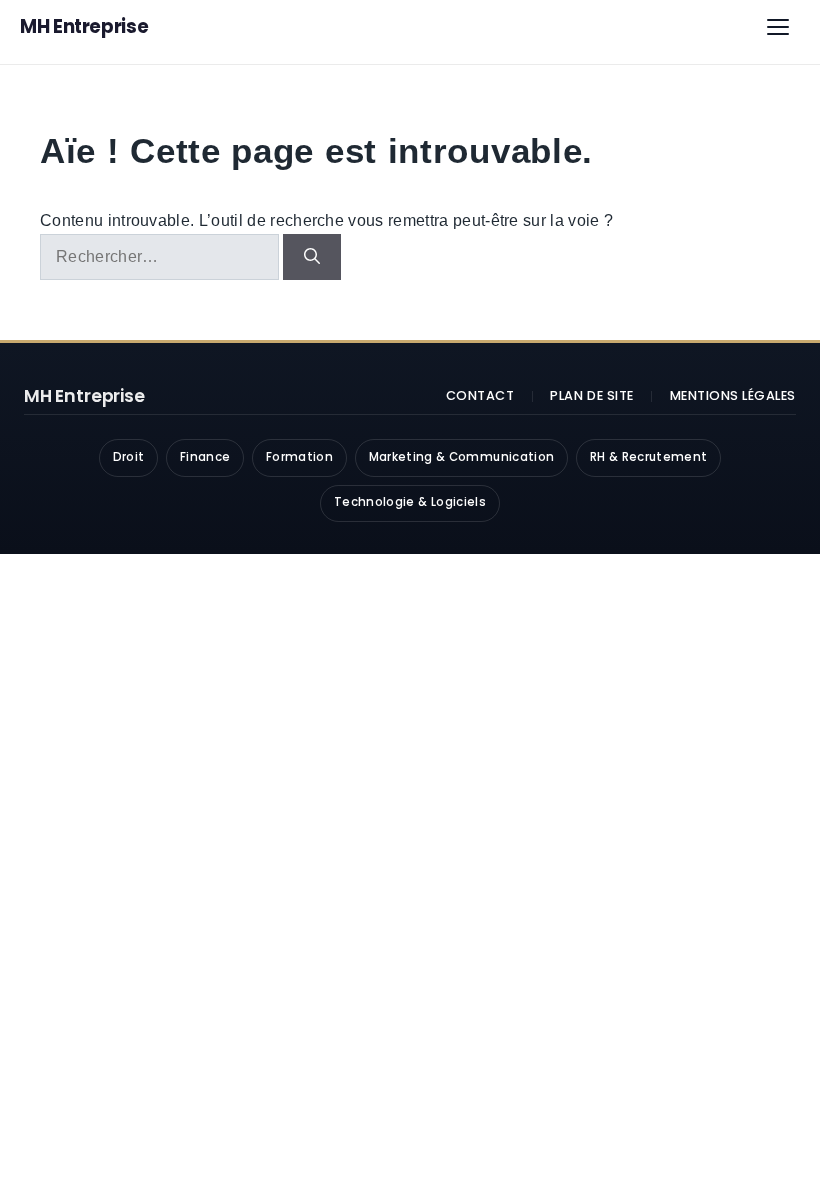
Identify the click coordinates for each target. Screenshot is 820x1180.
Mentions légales (733, 395)
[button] (778, 27)
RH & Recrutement (649, 457)
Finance (205, 457)
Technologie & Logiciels (410, 502)
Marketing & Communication (462, 457)
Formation (299, 457)
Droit (129, 457)
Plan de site (591, 395)
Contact (480, 395)
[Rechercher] (312, 257)
